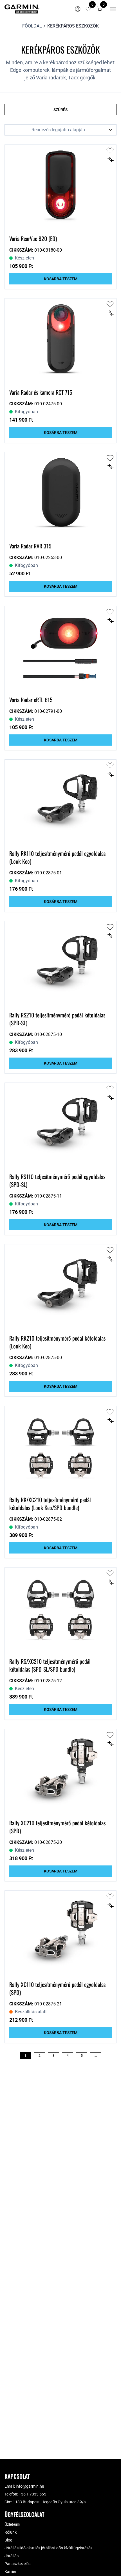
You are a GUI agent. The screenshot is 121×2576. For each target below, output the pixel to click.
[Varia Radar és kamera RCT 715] (60, 341)
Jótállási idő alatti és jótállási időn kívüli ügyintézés (48, 2548)
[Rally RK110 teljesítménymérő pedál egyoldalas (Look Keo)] (60, 802)
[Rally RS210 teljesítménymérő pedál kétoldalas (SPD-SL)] (60, 964)
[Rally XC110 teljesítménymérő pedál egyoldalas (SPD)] (60, 1933)
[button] (100, 9)
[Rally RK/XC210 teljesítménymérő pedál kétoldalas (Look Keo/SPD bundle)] (60, 1449)
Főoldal (32, 26)
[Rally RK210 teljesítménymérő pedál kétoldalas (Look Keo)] (60, 1287)
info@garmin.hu (30, 2486)
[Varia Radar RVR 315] (60, 495)
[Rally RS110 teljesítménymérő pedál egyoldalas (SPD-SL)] (60, 1125)
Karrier (10, 2572)
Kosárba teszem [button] (61, 279)
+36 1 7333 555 (33, 2494)
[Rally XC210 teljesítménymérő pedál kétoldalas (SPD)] (60, 1772)
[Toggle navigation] (113, 9)
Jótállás (12, 2556)
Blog (8, 2540)
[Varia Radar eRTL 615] (60, 649)
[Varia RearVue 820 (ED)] (60, 187)
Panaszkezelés (17, 2564)
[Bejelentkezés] (78, 9)
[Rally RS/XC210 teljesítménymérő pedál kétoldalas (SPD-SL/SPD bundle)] (60, 1610)
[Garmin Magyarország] (22, 9)
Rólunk (11, 2532)
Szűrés (60, 110)
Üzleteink (12, 2524)
